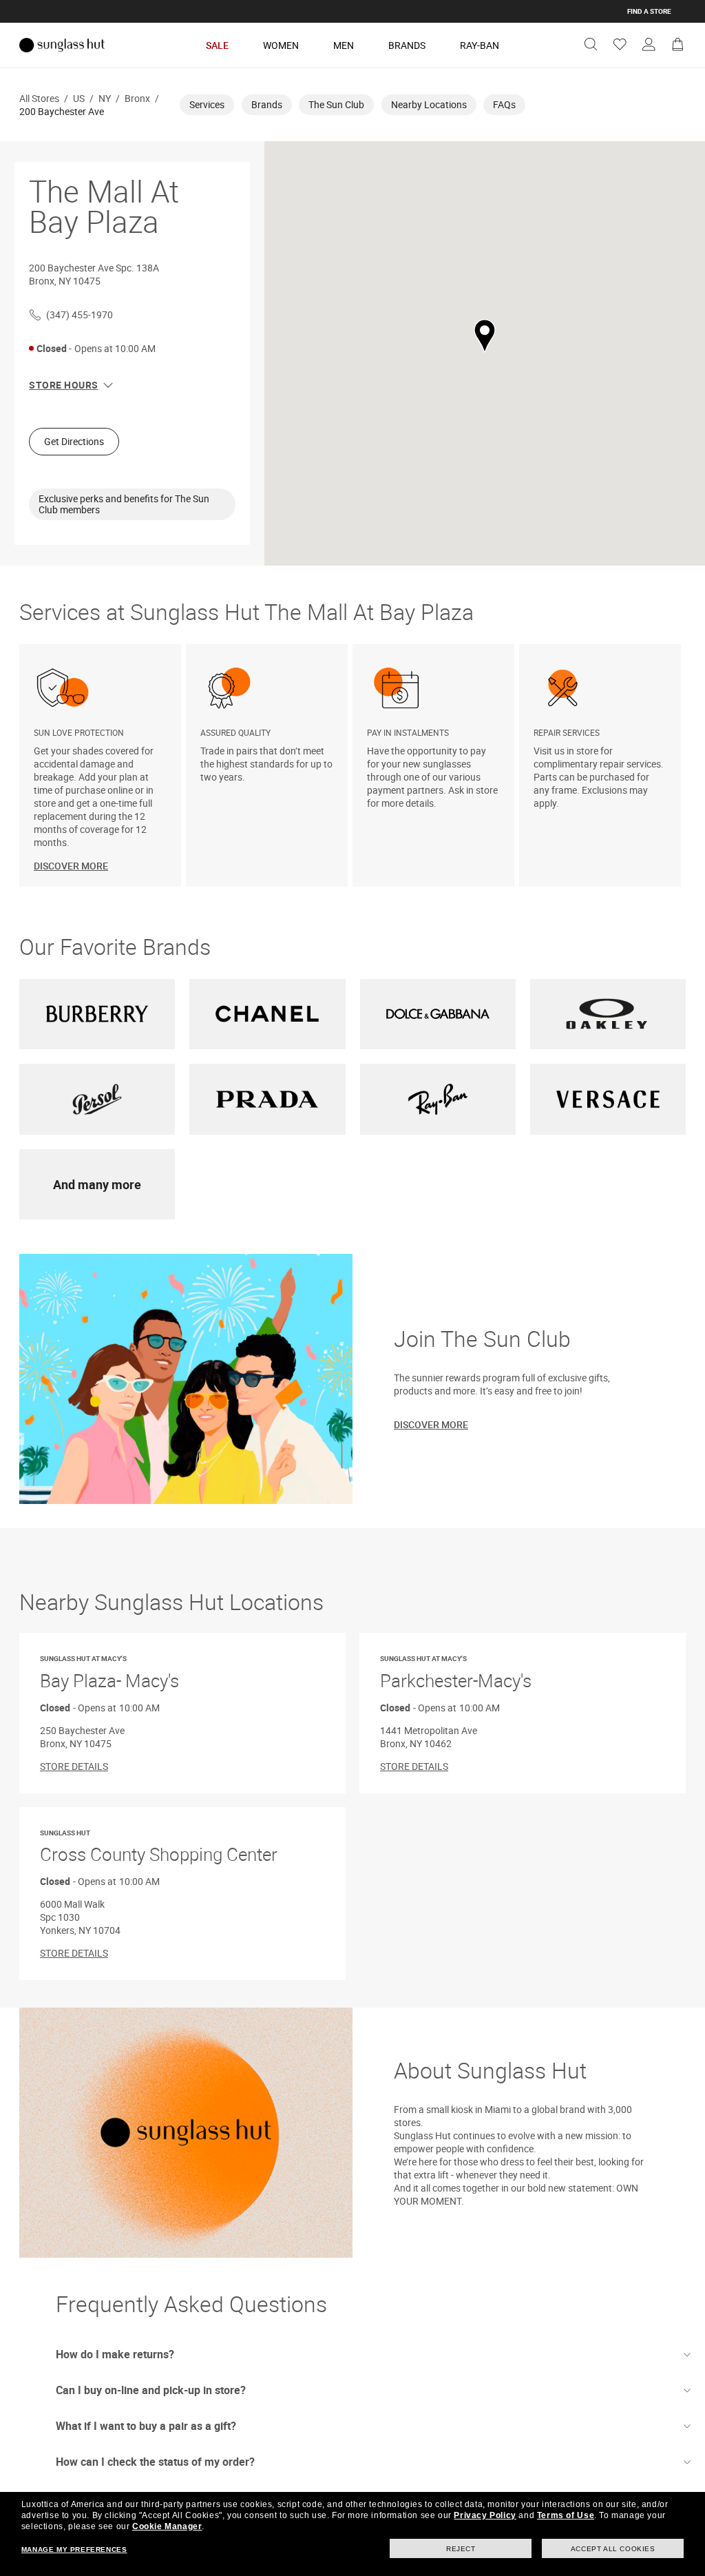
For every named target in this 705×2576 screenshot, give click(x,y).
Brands (407, 45)
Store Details (74, 1766)
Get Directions (74, 441)
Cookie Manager (167, 2526)
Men (344, 45)
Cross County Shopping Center (159, 1847)
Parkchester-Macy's (456, 1673)
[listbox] (352, 765)
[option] (103, 765)
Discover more (431, 1424)
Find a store (649, 11)
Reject (461, 2549)
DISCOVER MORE (71, 866)
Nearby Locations (429, 104)
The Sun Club (336, 104)
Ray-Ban (480, 45)
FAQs (504, 104)
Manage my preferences (74, 2549)
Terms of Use (566, 2515)
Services (207, 104)
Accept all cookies (613, 2549)
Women (281, 45)
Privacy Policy (485, 2515)
